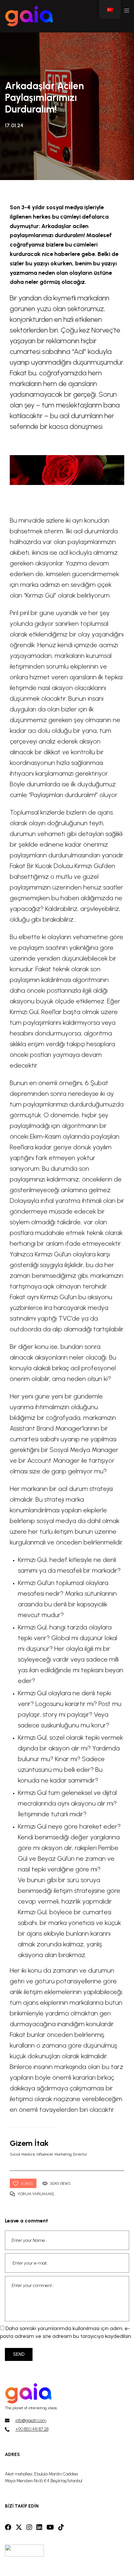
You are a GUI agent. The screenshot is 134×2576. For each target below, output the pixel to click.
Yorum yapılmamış (36, 2194)
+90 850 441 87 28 (32, 2429)
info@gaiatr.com (31, 2420)
